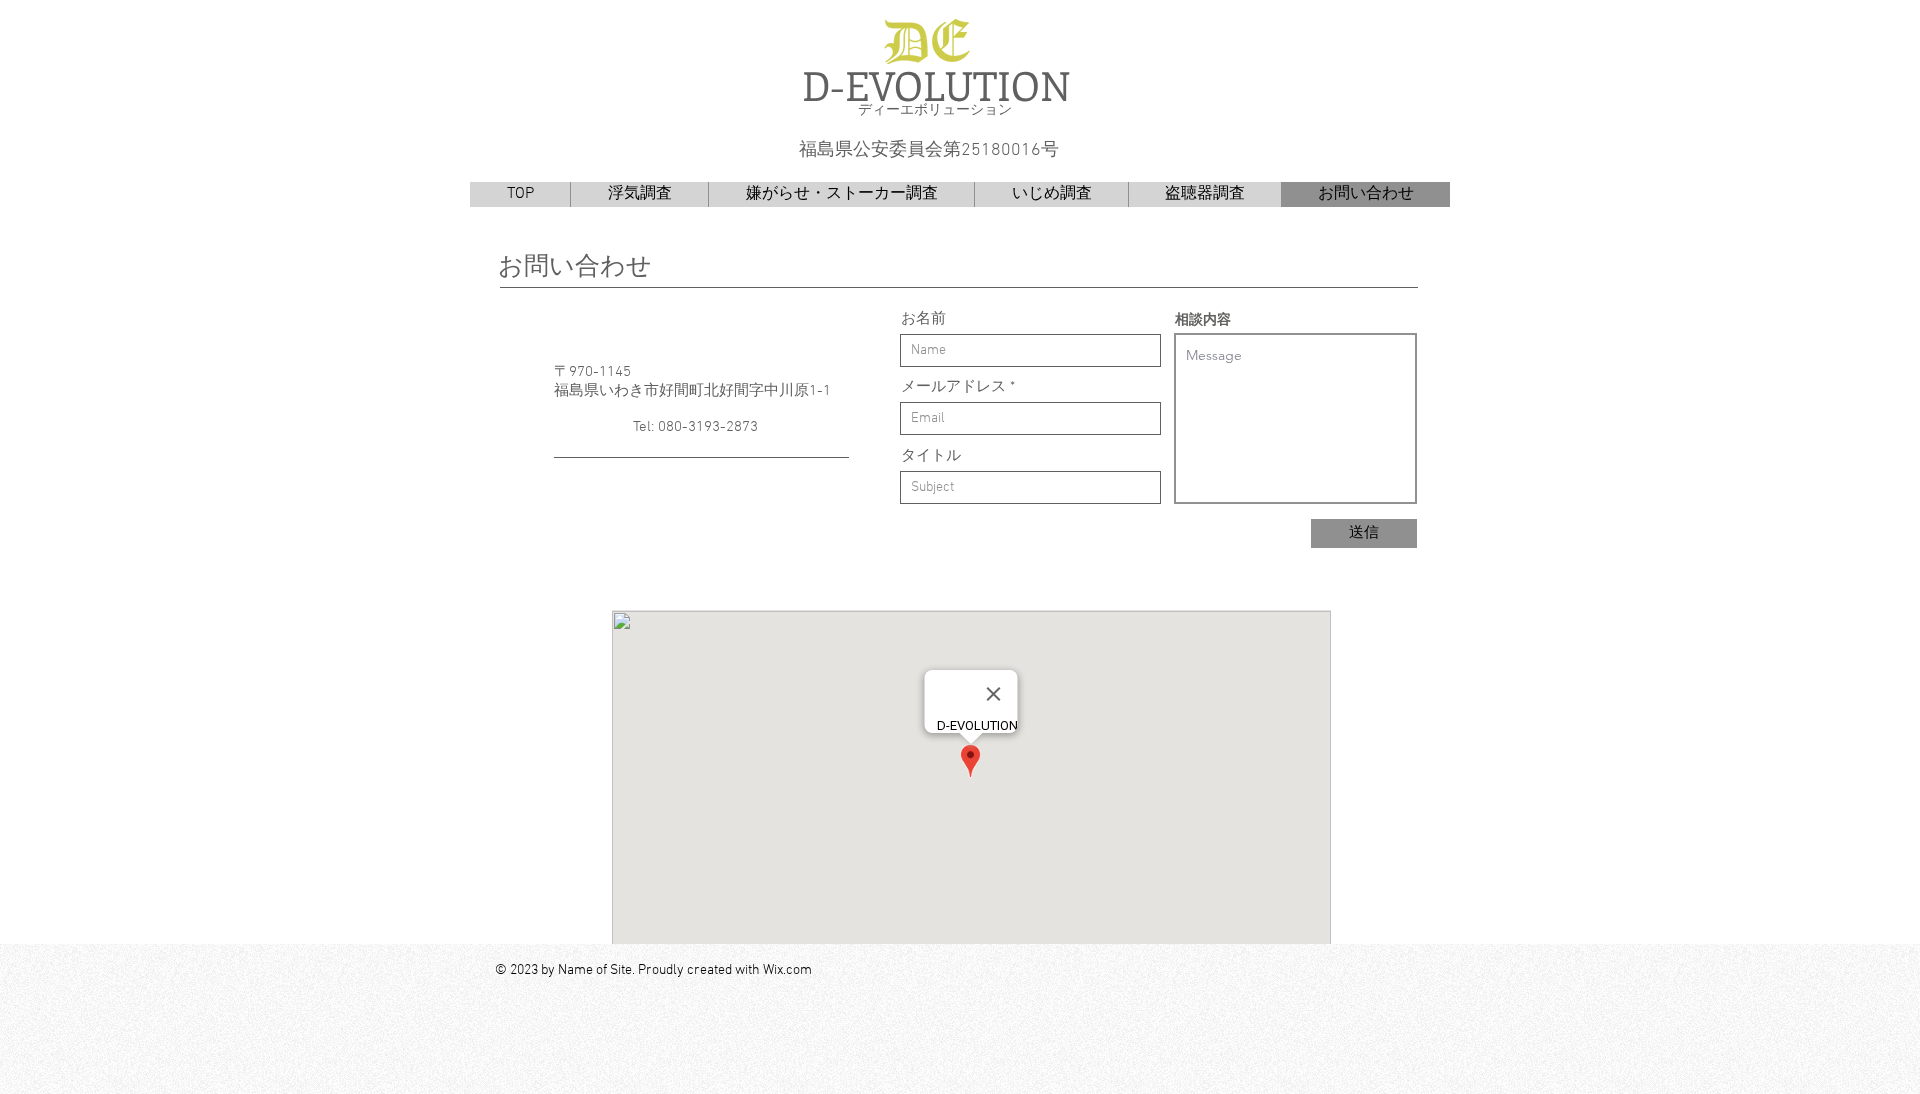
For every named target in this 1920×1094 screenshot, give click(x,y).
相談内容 (1203, 319)
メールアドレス (953, 387)
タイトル (931, 456)
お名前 (923, 319)
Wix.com (787, 970)
